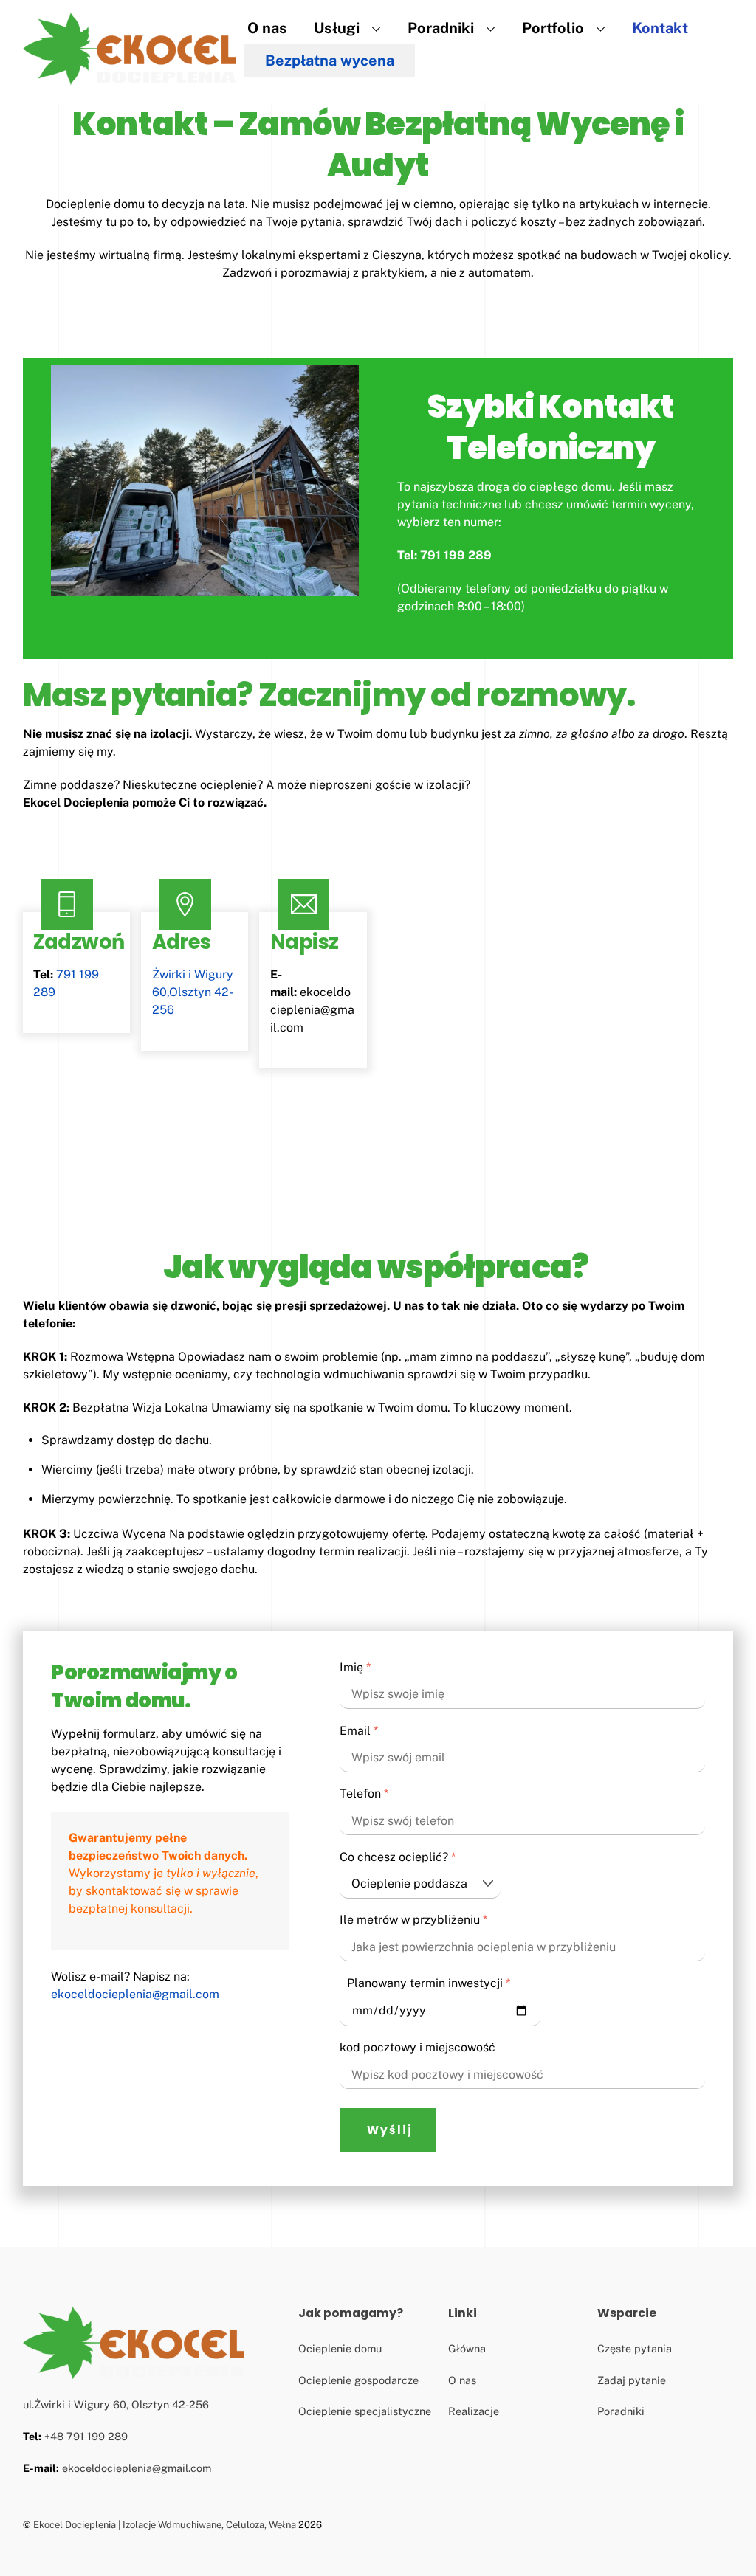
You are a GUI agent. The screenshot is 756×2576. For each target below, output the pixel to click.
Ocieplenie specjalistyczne (365, 2411)
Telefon (364, 1793)
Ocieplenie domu (340, 2348)
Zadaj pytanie (632, 2380)
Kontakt (660, 28)
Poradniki (441, 28)
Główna (467, 2348)
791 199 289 (456, 555)
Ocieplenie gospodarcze (358, 2380)
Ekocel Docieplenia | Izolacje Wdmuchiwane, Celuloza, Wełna (165, 2525)
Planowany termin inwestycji (429, 1983)
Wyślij (390, 2130)
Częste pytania (635, 2348)
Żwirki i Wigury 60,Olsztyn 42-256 (193, 992)
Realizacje (474, 2411)
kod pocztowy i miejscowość (417, 2047)
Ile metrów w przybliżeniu (413, 1920)
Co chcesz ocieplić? (398, 1857)
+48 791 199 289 (86, 2436)
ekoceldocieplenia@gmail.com (312, 1010)
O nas (267, 28)
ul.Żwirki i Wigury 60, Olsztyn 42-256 (116, 2404)
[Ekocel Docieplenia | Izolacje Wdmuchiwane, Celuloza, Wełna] (129, 79)
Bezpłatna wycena (330, 61)
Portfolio (553, 28)
